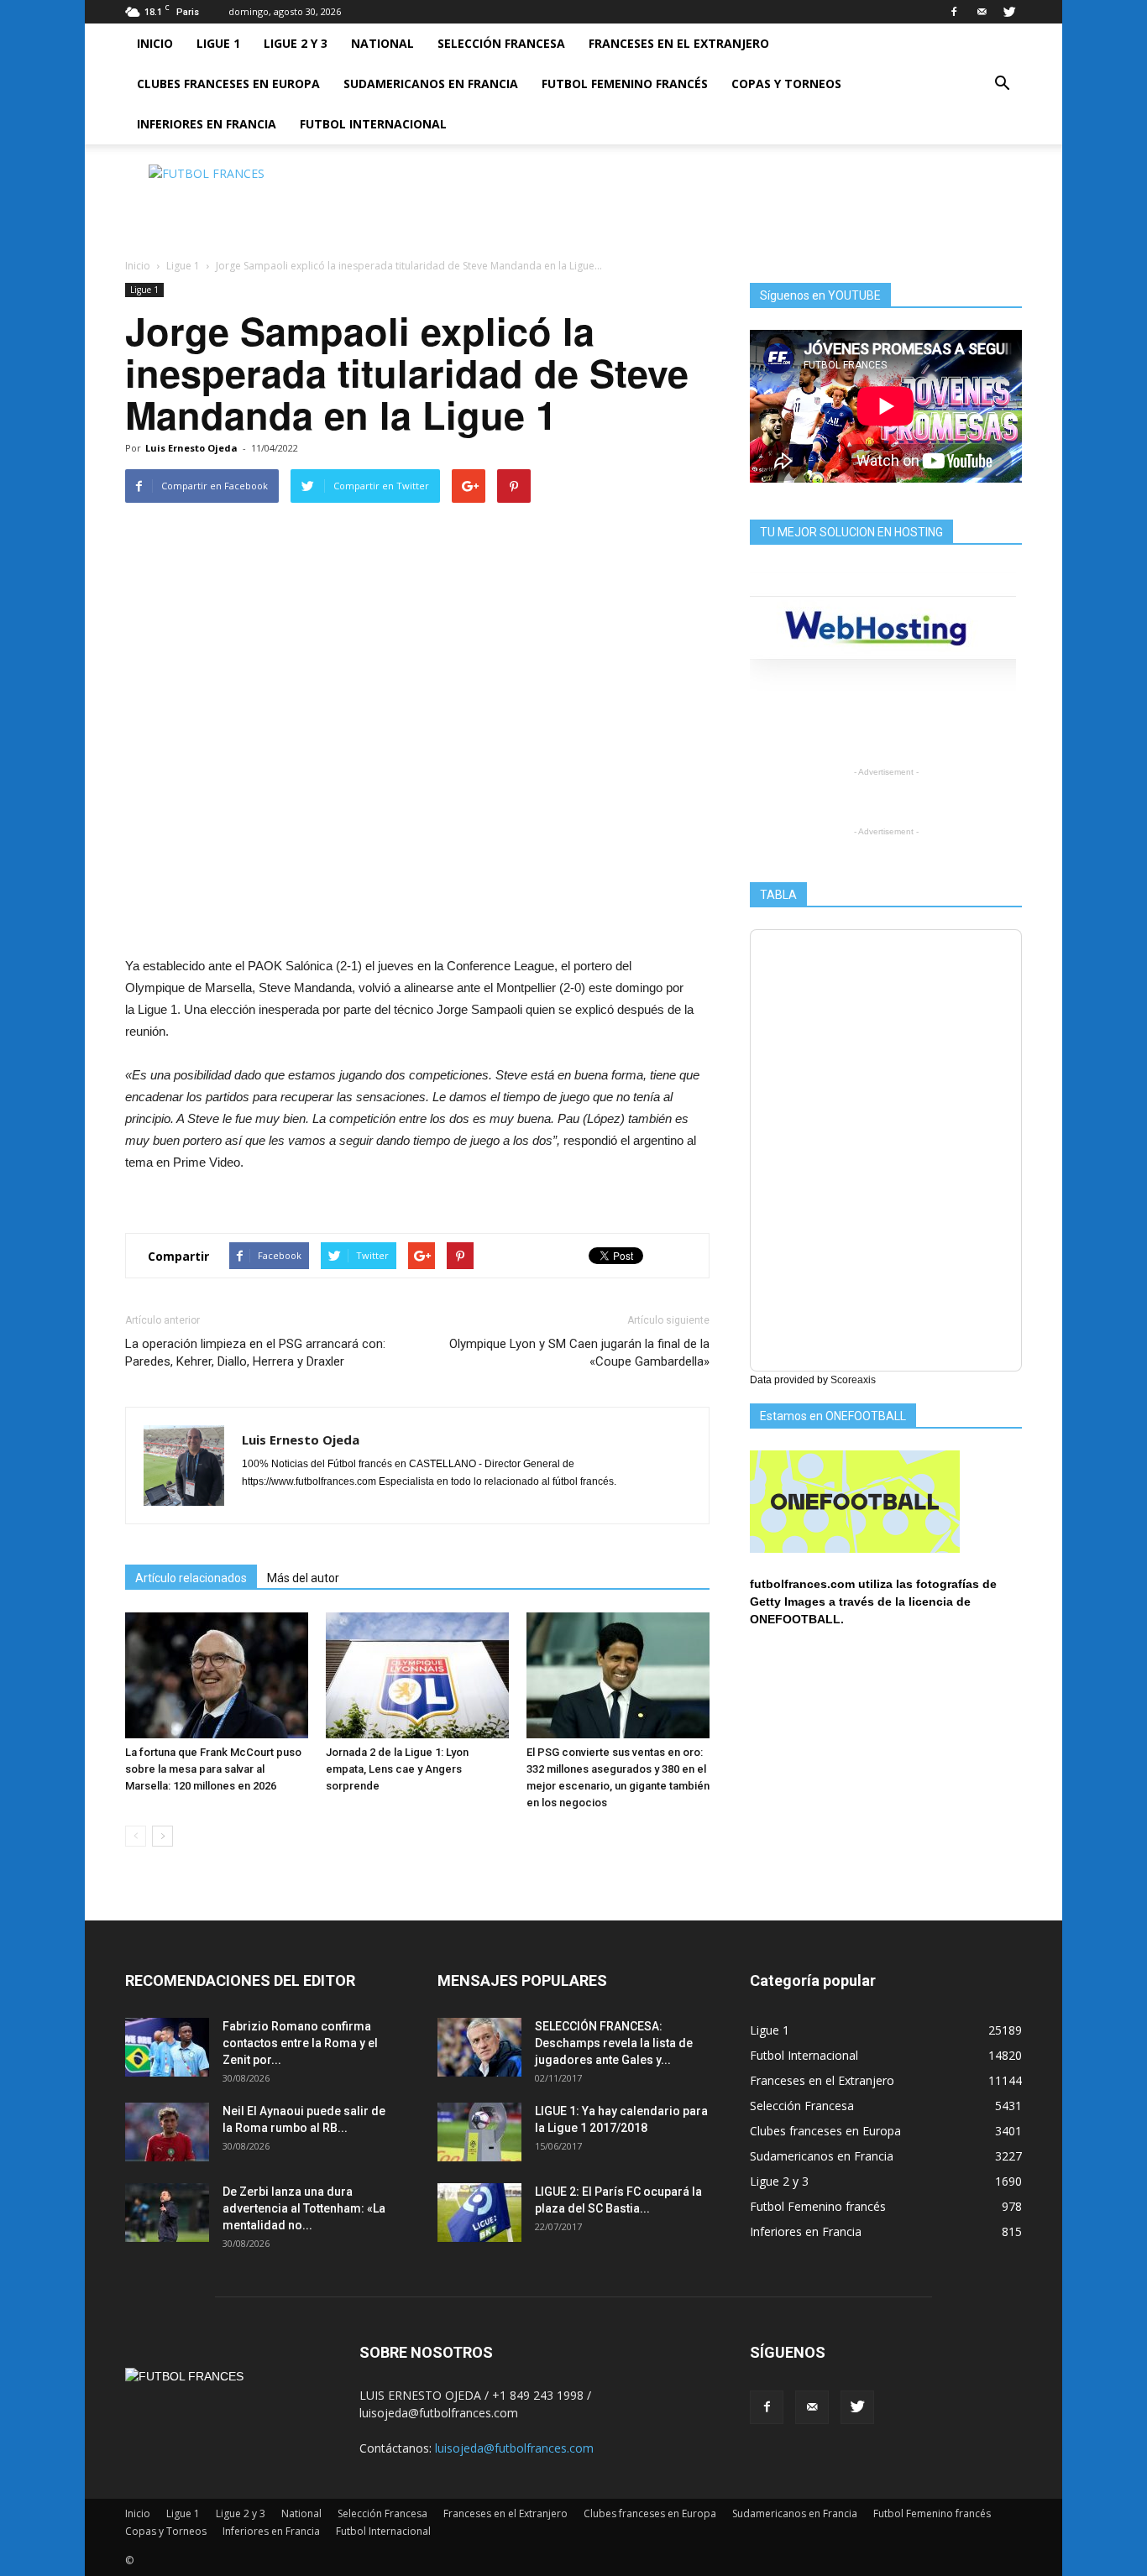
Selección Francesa (501, 43)
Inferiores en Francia (207, 124)
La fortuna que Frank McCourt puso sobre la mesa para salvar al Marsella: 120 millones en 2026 (213, 1769)
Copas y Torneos (786, 84)
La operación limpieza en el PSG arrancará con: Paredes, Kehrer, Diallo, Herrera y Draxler (255, 1353)
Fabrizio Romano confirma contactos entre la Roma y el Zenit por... (300, 2043)
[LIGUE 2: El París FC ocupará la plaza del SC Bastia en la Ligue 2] (479, 2213)
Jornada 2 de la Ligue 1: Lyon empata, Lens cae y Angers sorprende (397, 1769)
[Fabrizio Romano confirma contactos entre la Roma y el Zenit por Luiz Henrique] (167, 2047)
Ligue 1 (218, 43)
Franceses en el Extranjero (679, 43)
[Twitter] (1009, 12)
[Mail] (982, 12)
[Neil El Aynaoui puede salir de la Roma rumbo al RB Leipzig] (167, 2132)
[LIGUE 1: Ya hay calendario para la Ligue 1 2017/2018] (479, 2132)
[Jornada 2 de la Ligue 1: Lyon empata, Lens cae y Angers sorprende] (417, 1675)
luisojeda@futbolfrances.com (514, 2448)
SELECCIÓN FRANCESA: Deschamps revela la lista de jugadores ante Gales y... (614, 2043)
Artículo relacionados (191, 1578)
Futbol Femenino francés (625, 84)
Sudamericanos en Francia (431, 84)
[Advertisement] (716, 202)
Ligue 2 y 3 (296, 43)
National (382, 43)
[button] (1002, 84)
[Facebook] (954, 12)
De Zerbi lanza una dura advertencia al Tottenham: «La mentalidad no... (304, 2208)
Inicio (155, 43)
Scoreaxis (853, 1380)
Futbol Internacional (373, 124)
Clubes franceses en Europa (228, 84)
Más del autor (303, 1578)
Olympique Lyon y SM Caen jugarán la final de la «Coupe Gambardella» (579, 1353)
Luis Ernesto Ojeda (191, 448)
